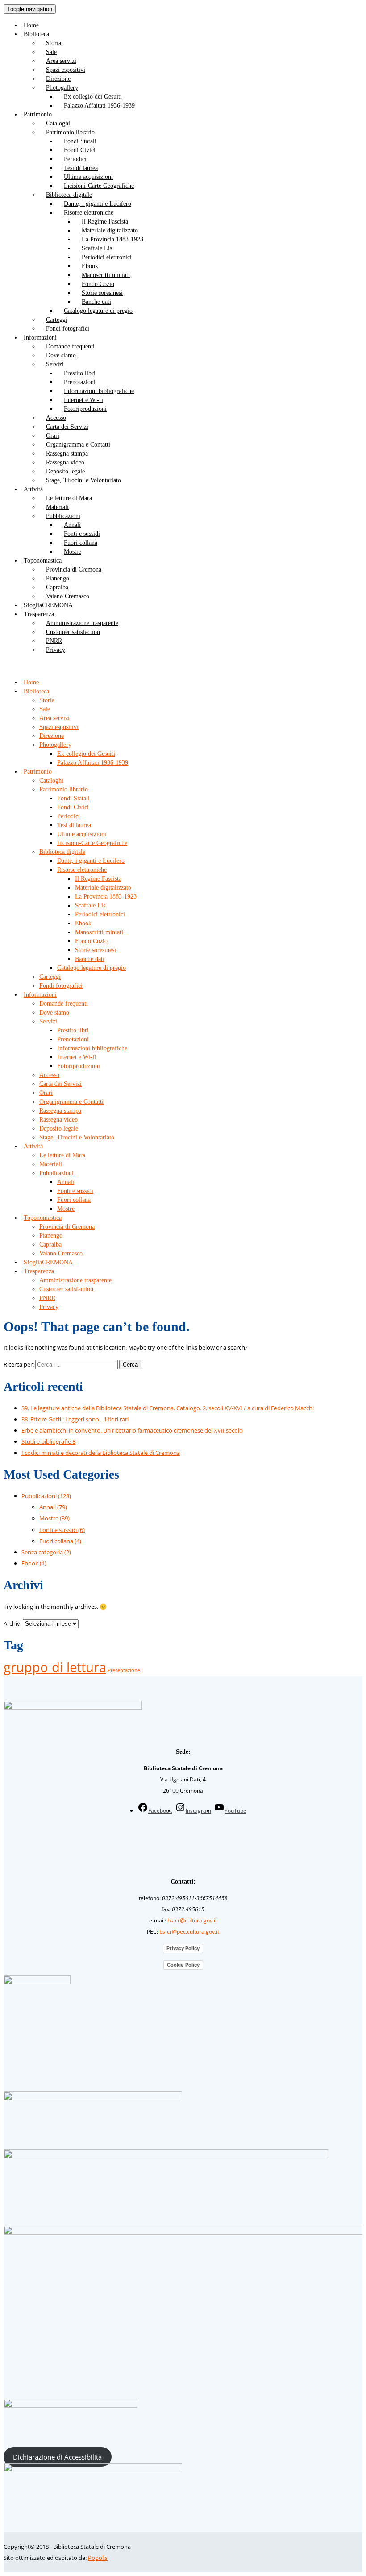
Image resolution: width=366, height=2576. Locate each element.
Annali (72, 525)
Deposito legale (65, 471)
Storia (54, 43)
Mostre (73, 552)
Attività (33, 489)
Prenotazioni (80, 382)
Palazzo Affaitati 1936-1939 (99, 106)
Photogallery (62, 88)
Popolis (98, 2558)
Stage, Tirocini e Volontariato (83, 480)
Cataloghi (58, 123)
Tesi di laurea (81, 168)
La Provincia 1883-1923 (112, 239)
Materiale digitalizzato (110, 230)
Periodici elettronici (107, 257)
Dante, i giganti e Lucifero (98, 204)
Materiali (57, 507)
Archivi (12, 1623)
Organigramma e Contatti (78, 445)
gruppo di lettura (55, 1667)
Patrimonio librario (70, 132)
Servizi (55, 364)
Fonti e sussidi (82, 534)
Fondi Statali (80, 141)
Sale (51, 52)
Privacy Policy (183, 1948)
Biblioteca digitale (69, 195)
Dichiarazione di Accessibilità (57, 2457)
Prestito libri (80, 373)
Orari (53, 436)
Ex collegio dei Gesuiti (93, 97)
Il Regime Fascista (105, 222)
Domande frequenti (70, 346)
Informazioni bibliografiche (99, 391)
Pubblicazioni (63, 516)
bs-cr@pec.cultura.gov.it (189, 1932)
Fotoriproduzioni (85, 409)
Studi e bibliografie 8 (48, 1441)
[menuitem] (192, 25)
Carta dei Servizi (67, 427)
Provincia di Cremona (74, 569)
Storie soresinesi (102, 293)
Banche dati (96, 302)
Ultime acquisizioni (88, 177)
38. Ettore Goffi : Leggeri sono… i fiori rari (75, 1419)
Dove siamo (61, 355)
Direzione (58, 79)
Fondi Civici (80, 150)
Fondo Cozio (98, 284)
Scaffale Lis (97, 248)
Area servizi (61, 61)
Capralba (57, 587)
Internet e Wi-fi (83, 400)
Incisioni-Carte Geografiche (99, 186)
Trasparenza (39, 614)
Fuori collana (81, 543)
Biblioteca (36, 34)
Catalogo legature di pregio (98, 311)
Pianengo (58, 578)
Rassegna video (65, 462)
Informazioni (40, 338)
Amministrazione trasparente (82, 623)
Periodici (75, 159)
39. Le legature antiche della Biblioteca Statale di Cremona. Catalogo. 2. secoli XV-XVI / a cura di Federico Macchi (168, 1408)
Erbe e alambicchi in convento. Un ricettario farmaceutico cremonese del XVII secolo (132, 1430)
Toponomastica (43, 561)
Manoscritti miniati (106, 275)
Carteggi (57, 320)
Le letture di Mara (69, 498)
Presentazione (124, 1670)
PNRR (54, 641)
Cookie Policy (183, 1965)
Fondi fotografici (68, 329)
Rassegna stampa (67, 453)
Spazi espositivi (66, 70)
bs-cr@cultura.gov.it (192, 1920)
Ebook (90, 266)
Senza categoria (46, 1552)
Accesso (56, 418)
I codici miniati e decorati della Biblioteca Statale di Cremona (101, 1453)
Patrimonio (38, 114)
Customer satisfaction (73, 632)
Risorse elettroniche (89, 213)
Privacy (56, 650)
